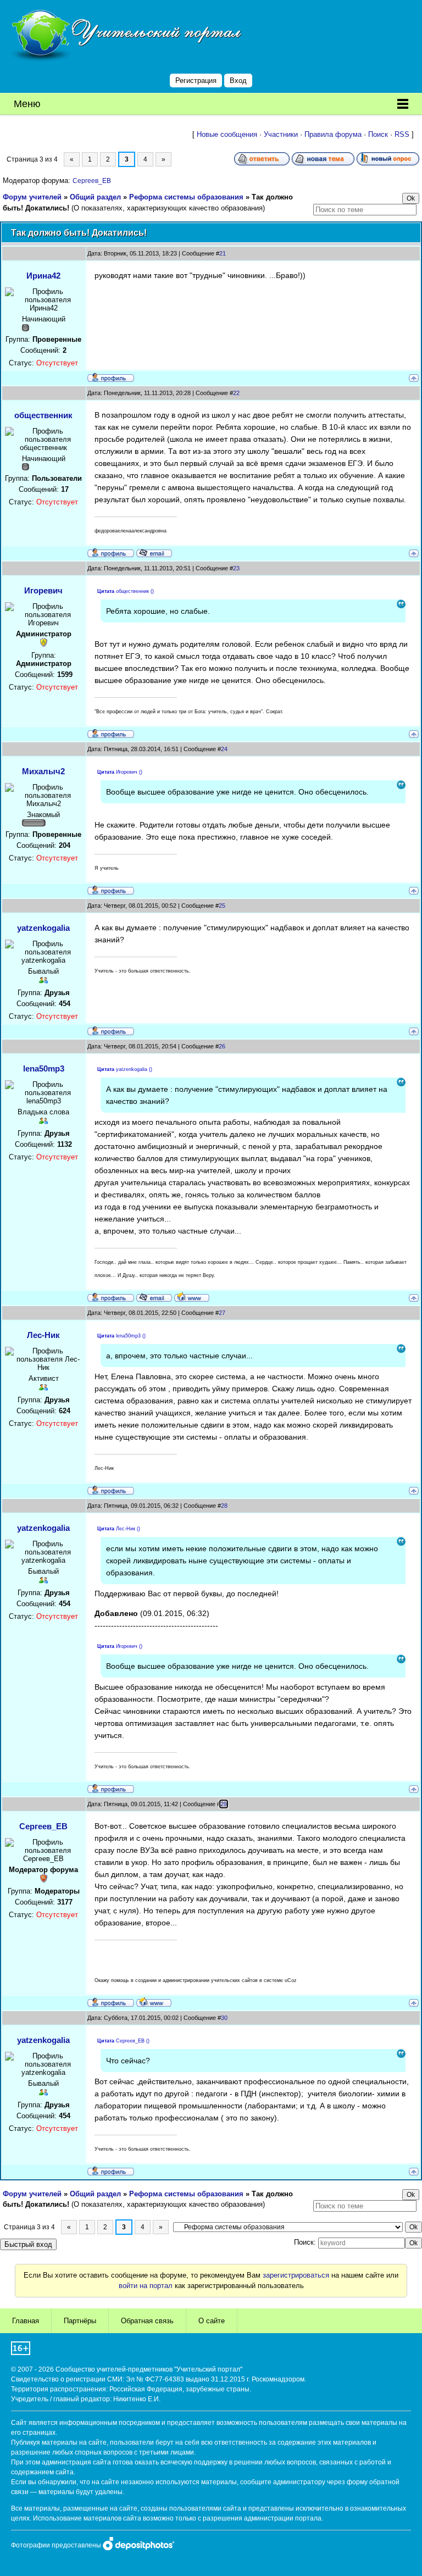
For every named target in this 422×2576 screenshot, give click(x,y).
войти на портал (146, 2286)
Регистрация (196, 80)
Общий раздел (95, 197)
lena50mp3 (44, 1068)
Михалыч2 (43, 771)
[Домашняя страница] (192, 1297)
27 (222, 1313)
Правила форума (333, 134)
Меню (27, 104)
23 (236, 568)
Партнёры (80, 2321)
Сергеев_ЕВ (92, 181)
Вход (238, 80)
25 (222, 906)
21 (223, 253)
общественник (43, 415)
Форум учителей (32, 197)
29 (224, 1804)
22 (236, 393)
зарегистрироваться (296, 2275)
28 (224, 1506)
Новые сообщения (227, 134)
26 (222, 1046)
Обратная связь (147, 2321)
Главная (26, 2321)
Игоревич (43, 590)
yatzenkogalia (43, 928)
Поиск (378, 134)
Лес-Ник (43, 1335)
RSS (402, 134)
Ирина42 (43, 276)
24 (224, 749)
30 (224, 2018)
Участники (281, 134)
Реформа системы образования (186, 197)
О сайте (212, 2321)
